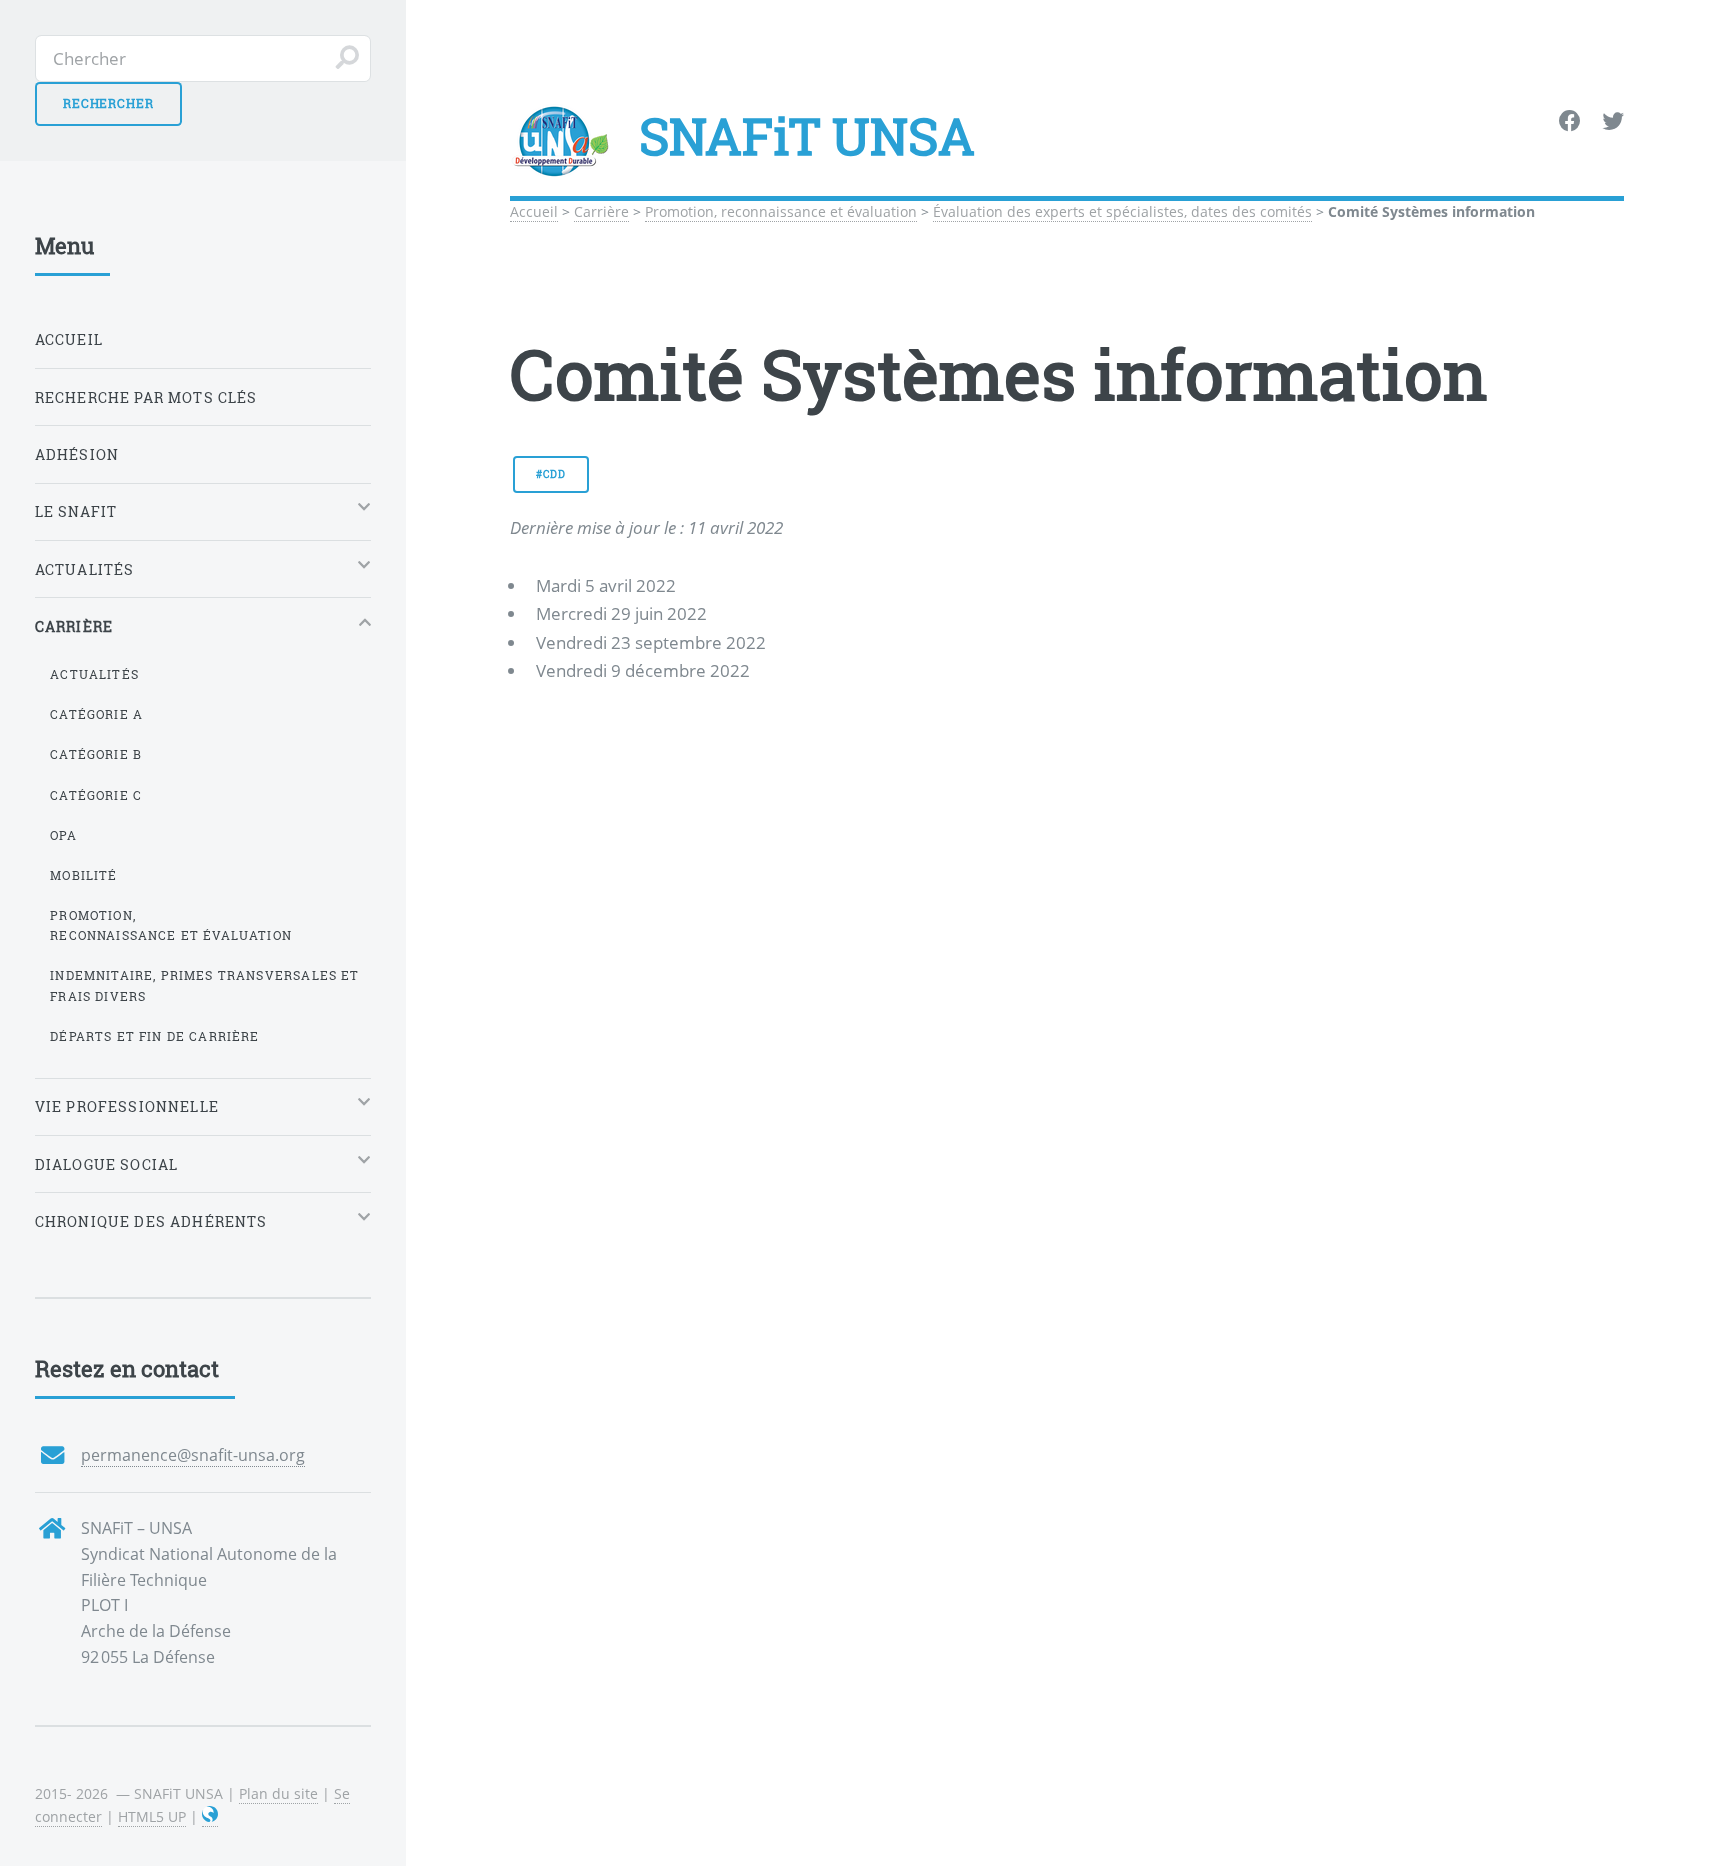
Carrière (601, 211)
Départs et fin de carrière (154, 1036)
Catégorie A (96, 714)
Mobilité (83, 875)
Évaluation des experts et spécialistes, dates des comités (1122, 211)
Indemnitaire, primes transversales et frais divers (204, 985)
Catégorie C (96, 795)
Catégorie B (96, 754)
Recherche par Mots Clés (146, 397)
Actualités (94, 674)
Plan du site (278, 1793)
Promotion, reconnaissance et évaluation (781, 211)
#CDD (550, 474)
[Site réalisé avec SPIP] (210, 1817)
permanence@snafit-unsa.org (193, 1455)
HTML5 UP (152, 1816)
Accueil (534, 211)
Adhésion (77, 454)
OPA (63, 835)
